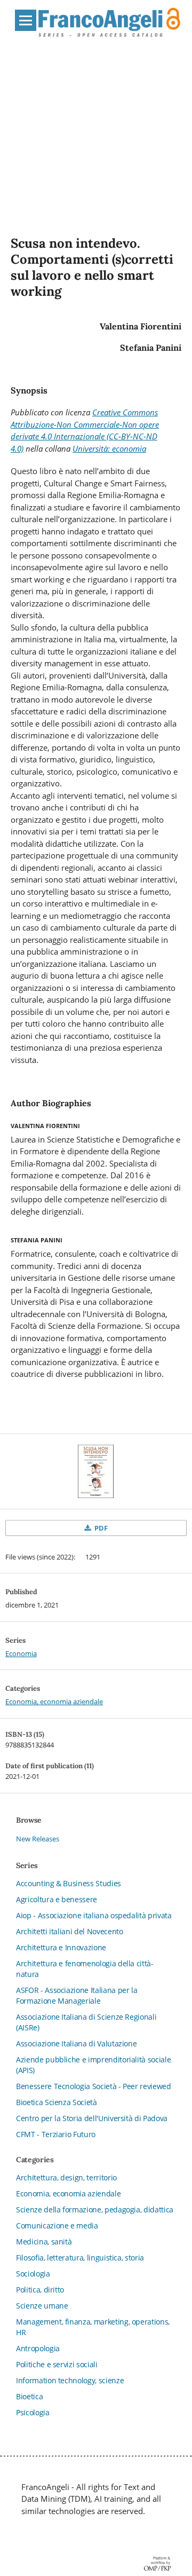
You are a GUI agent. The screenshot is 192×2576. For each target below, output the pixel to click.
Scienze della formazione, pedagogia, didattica (95, 2209)
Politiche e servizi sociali (57, 2364)
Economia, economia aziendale (54, 1701)
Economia (21, 1653)
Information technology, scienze (70, 2380)
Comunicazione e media (57, 2226)
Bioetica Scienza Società (57, 2102)
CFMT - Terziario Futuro (56, 2134)
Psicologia (33, 2412)
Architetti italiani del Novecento (69, 1931)
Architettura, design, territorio (66, 2177)
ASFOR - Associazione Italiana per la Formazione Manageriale (77, 1995)
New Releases (38, 1839)
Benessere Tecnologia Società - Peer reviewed (94, 2086)
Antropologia (38, 2348)
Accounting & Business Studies (69, 1883)
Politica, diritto (40, 2290)
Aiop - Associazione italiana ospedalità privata (94, 1915)
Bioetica (29, 2396)
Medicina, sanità (44, 2242)
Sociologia (33, 2274)
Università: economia (109, 448)
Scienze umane (42, 2306)
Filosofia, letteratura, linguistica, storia (80, 2258)
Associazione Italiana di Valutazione (76, 2043)
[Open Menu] (26, 20)
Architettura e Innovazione (61, 1947)
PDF (100, 1528)
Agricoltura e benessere (57, 1899)
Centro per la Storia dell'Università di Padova (92, 2118)
